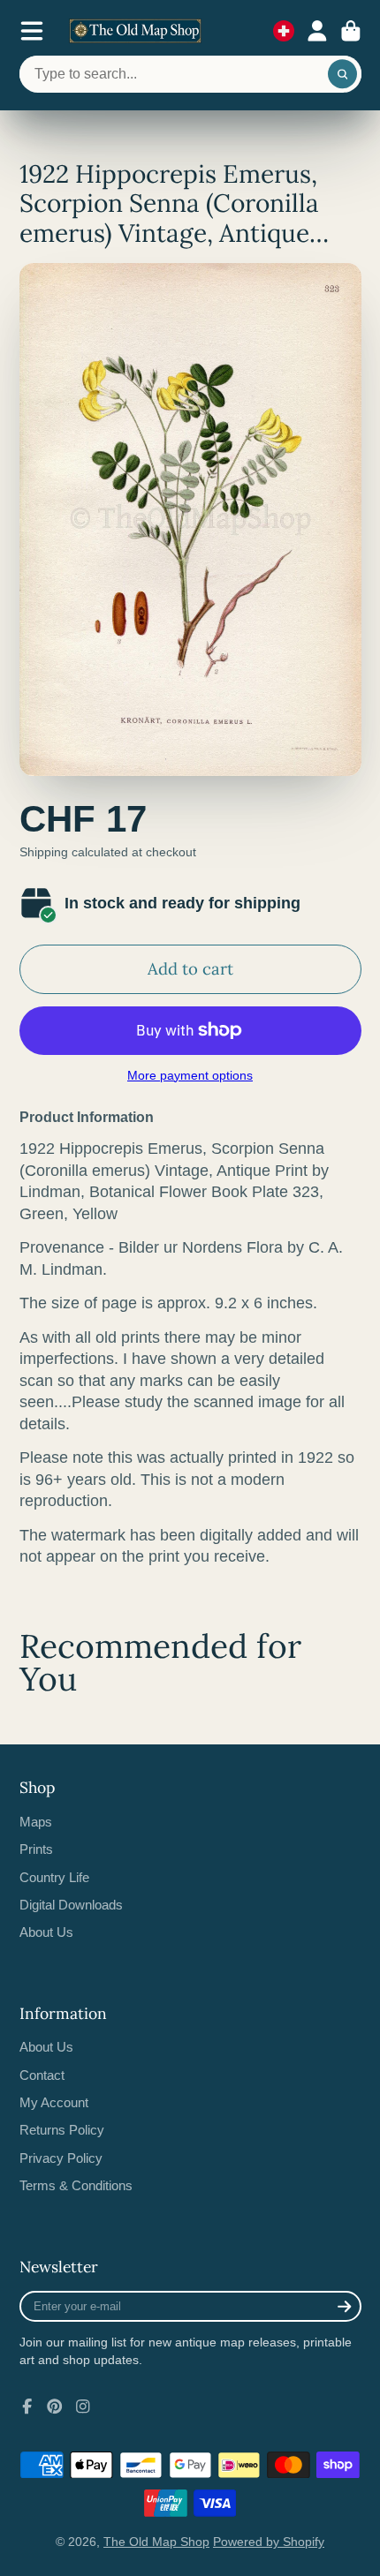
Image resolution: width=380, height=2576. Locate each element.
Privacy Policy (61, 2158)
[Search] (343, 74)
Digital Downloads (71, 1905)
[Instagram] (83, 2407)
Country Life (54, 1877)
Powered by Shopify (269, 2542)
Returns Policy (62, 2130)
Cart (351, 31)
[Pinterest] (55, 2407)
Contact (42, 2075)
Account (317, 31)
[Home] (135, 31)
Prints (36, 1849)
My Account (54, 2102)
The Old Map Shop (156, 2542)
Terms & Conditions (76, 2185)
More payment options (190, 1075)
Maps (36, 1822)
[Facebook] (27, 2407)
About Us (46, 1932)
